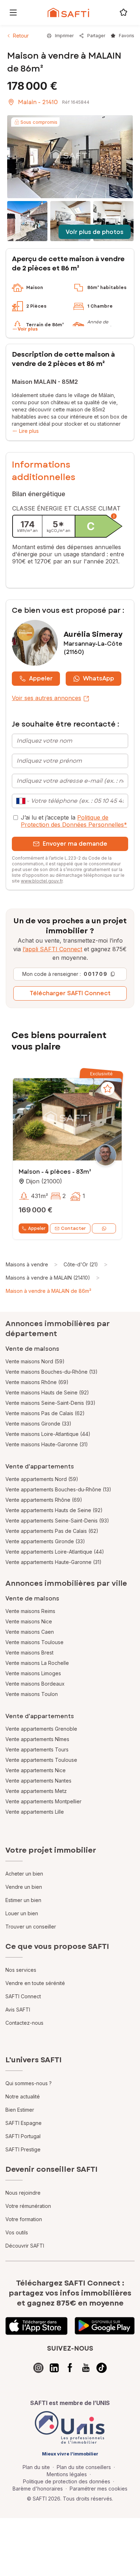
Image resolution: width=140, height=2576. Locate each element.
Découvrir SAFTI (25, 2246)
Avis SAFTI (18, 2010)
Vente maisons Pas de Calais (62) (45, 1413)
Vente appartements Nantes (38, 1781)
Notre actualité (23, 2096)
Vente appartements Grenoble (41, 1729)
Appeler (41, 678)
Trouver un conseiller (31, 1927)
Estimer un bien (23, 1900)
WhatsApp (99, 678)
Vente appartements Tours (37, 1749)
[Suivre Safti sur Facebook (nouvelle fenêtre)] (70, 2368)
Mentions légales (67, 2474)
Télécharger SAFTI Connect (70, 993)
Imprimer (64, 36)
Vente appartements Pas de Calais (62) (52, 1531)
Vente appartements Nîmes (37, 1739)
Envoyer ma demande (75, 844)
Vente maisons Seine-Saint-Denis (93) (50, 1403)
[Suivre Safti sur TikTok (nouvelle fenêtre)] (102, 2368)
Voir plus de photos (95, 232)
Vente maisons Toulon (32, 1694)
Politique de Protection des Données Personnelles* (74, 821)
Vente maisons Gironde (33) (38, 1424)
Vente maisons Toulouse (34, 1642)
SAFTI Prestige (23, 2149)
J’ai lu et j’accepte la (74, 821)
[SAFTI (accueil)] (68, 13)
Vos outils (17, 2232)
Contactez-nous (24, 2023)
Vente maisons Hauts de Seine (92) (47, 1392)
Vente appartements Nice (36, 1770)
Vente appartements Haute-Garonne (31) (53, 1562)
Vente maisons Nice (29, 1621)
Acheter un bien (24, 1874)
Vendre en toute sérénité (35, 1983)
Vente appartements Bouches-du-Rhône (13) (58, 1489)
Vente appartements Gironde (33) (45, 1541)
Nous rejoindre (23, 2193)
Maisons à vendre (27, 1264)
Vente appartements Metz (36, 1791)
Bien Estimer (20, 2110)
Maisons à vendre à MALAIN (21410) (48, 1278)
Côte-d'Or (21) (81, 1264)
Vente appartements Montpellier (43, 1801)
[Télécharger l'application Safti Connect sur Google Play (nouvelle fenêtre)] (105, 2326)
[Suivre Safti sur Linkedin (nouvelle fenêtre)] (54, 2368)
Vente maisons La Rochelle (37, 1663)
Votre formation (24, 2219)
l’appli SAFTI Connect (52, 949)
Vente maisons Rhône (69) (37, 1382)
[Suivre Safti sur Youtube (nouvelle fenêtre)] (86, 2368)
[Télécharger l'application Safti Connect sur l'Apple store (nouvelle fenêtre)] (36, 2326)
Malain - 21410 (38, 102)
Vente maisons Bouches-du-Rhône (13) (52, 1372)
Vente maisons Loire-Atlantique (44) (48, 1434)
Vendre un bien (24, 1887)
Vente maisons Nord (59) (35, 1361)
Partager (96, 36)
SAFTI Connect (23, 1996)
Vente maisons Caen (30, 1632)
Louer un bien (22, 1913)
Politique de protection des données (67, 2481)
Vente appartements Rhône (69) (44, 1500)
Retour (21, 36)
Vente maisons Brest (29, 1653)
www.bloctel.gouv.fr (42, 881)
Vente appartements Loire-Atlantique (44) (55, 1552)
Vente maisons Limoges (33, 1673)
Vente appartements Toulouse (41, 1760)
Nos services (21, 1970)
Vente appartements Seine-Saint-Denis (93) (57, 1521)
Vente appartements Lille (35, 1812)
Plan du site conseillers (84, 2467)
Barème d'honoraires (38, 2489)
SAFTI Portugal (23, 2136)
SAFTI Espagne (24, 2123)
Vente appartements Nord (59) (42, 1479)
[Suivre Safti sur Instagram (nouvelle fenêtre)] (38, 2368)
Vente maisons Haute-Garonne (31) (47, 1444)
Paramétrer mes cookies (99, 2489)
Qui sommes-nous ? (29, 2083)
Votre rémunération (28, 2206)
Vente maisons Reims (30, 1611)
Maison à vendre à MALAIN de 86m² (48, 1291)
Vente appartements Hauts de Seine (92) (54, 1510)
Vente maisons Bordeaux (35, 1684)
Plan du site (36, 2467)
